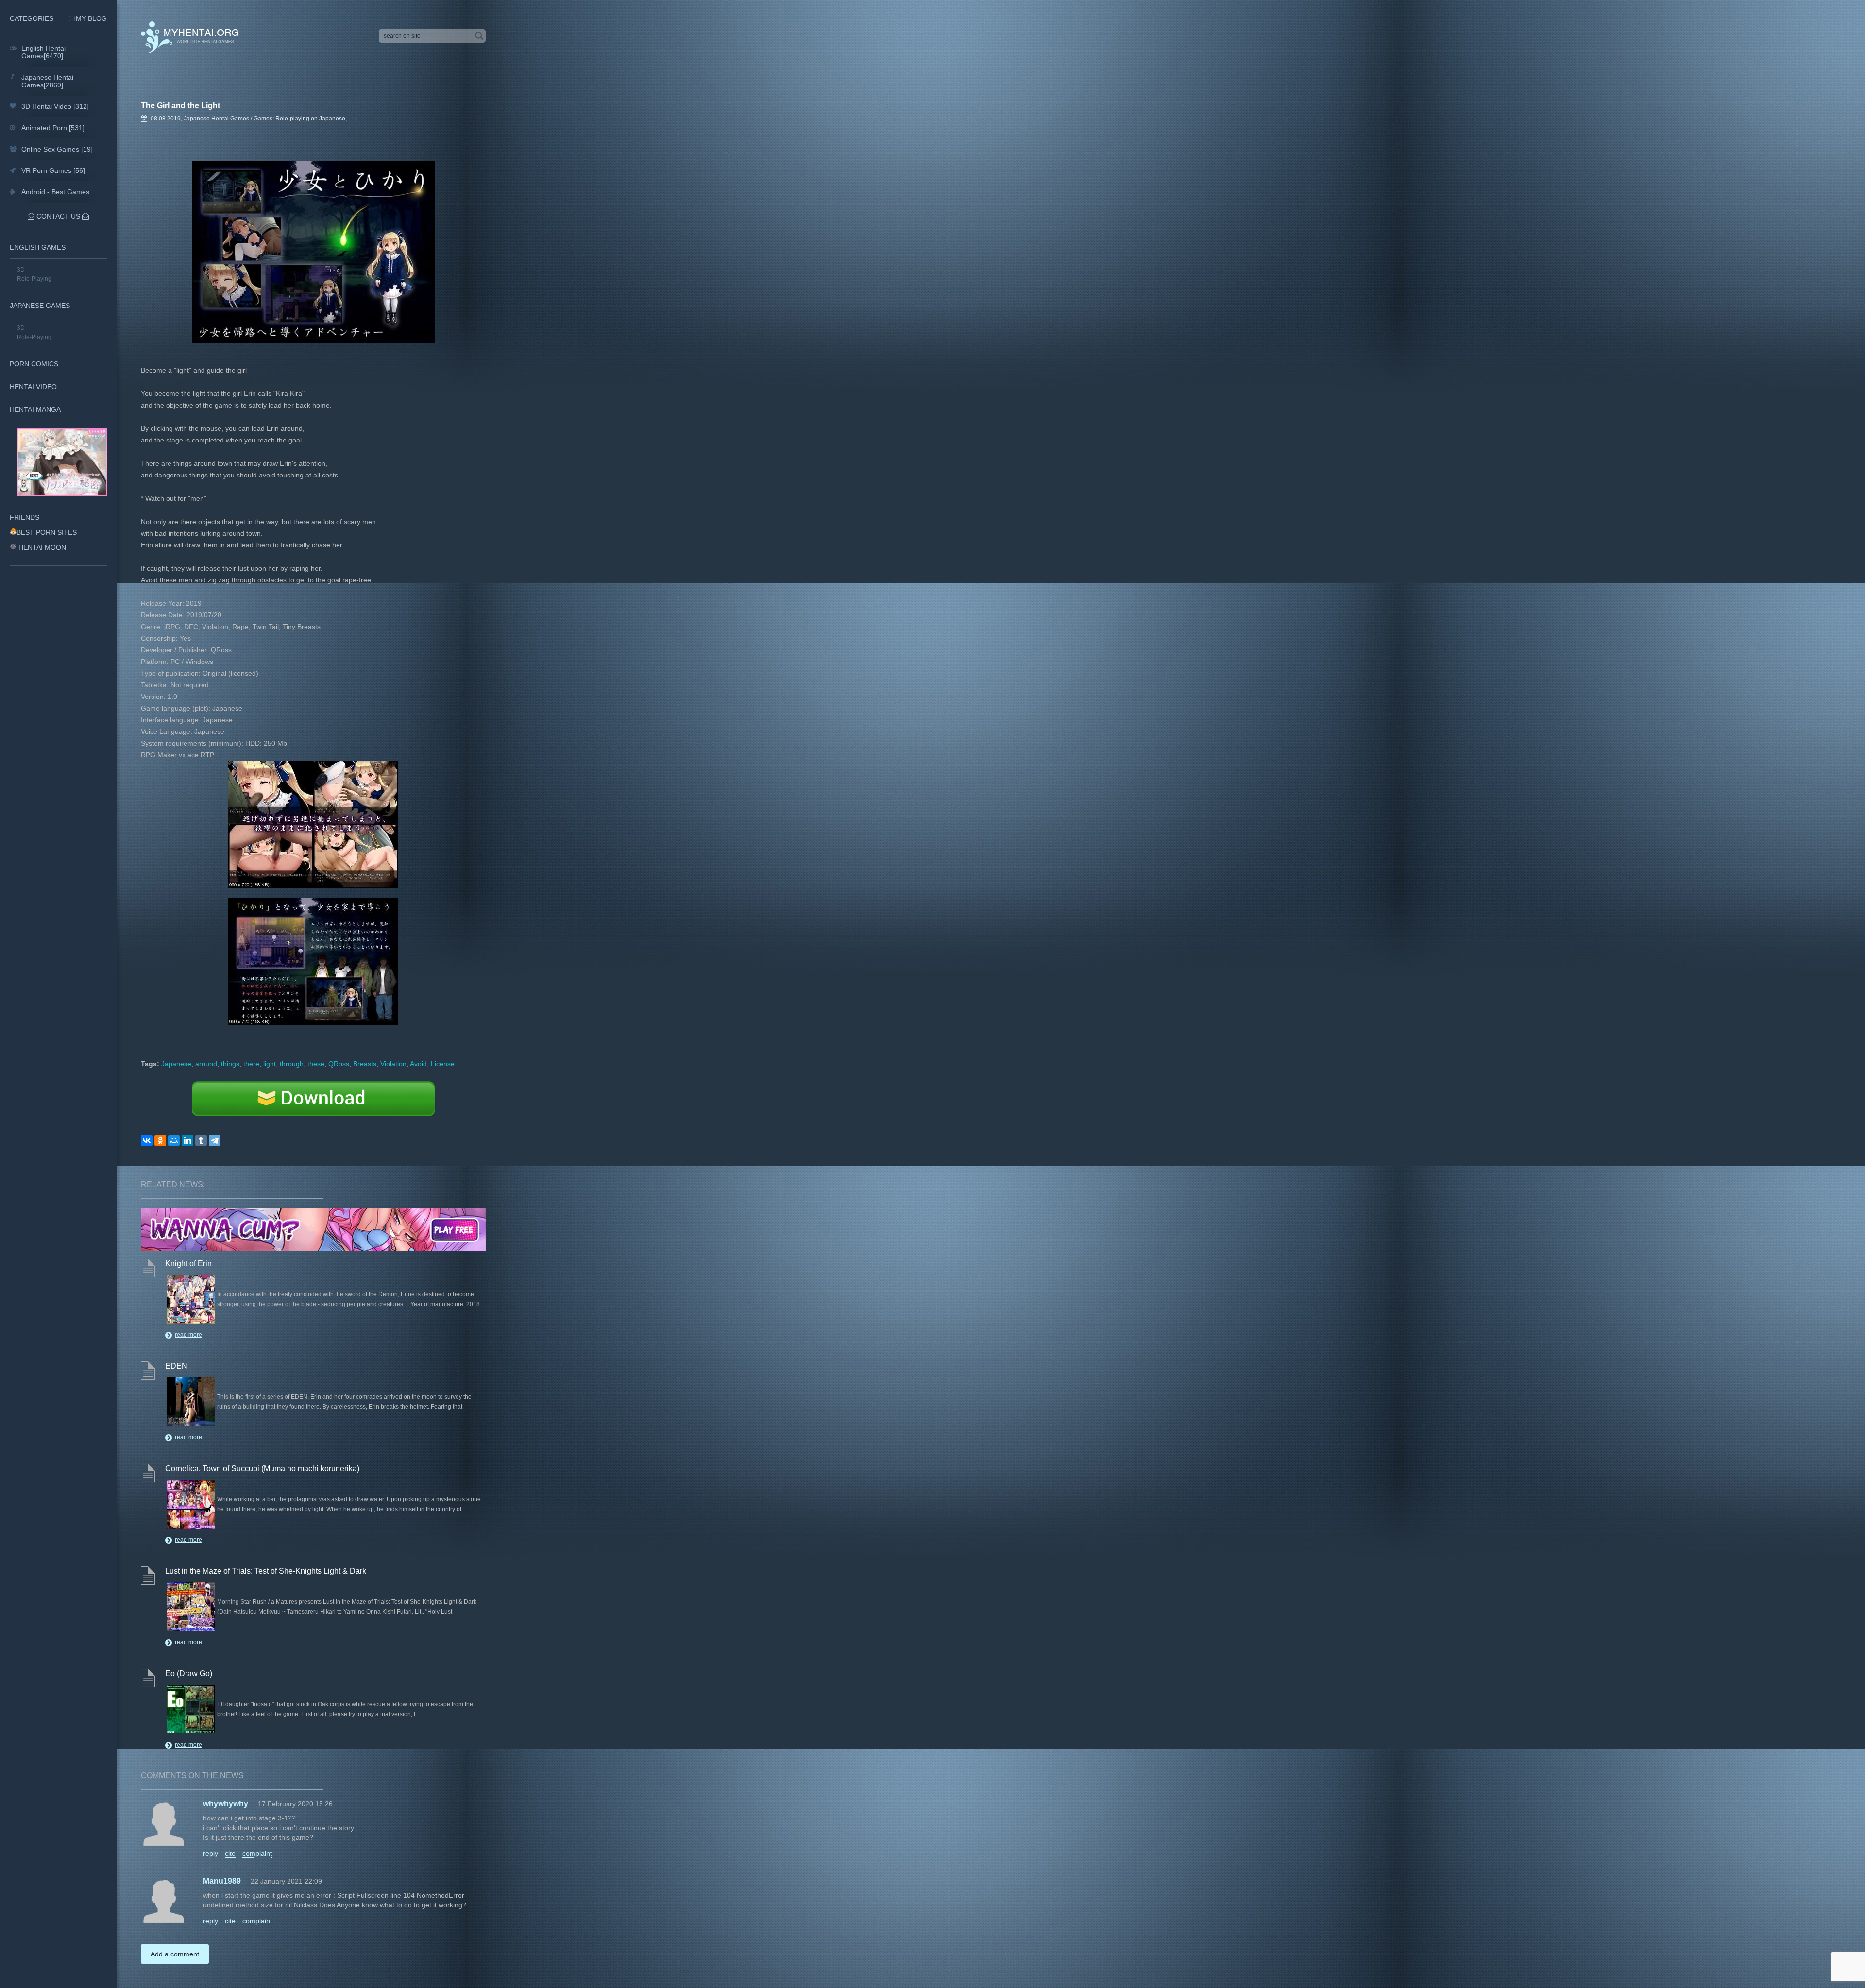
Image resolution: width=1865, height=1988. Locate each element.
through (292, 1064)
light (270, 1064)
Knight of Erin (188, 1264)
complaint (257, 1853)
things (230, 1064)
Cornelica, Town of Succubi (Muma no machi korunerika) (262, 1469)
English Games (38, 247)
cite (230, 1853)
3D (21, 270)
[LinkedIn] (187, 1140)
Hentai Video (33, 387)
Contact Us (58, 216)
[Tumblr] (201, 1140)
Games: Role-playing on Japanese (299, 119)
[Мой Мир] (174, 1140)
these (316, 1064)
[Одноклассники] (160, 1140)
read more (188, 1335)
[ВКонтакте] (147, 1140)
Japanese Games (40, 306)
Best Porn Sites (47, 532)
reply (211, 1853)
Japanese (176, 1064)
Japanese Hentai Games (216, 119)
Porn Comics (34, 364)
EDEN (176, 1366)
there (251, 1064)
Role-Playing (34, 279)
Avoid (418, 1064)
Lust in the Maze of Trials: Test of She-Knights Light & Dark (266, 1571)
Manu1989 (222, 1881)
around (206, 1064)
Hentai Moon (42, 547)
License (443, 1064)
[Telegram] (215, 1140)
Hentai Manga (35, 409)
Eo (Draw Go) (189, 1674)
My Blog (91, 18)
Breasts (365, 1064)
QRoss (339, 1064)
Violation (393, 1064)
